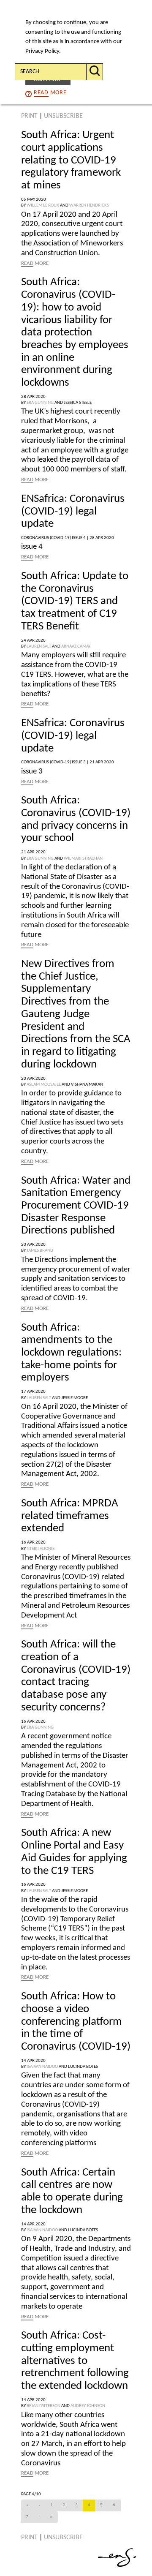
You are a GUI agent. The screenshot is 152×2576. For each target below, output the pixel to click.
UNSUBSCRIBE (63, 116)
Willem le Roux (43, 206)
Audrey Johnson (88, 2406)
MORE (35, 263)
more (50, 93)
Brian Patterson (43, 2406)
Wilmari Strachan (83, 859)
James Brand (40, 1251)
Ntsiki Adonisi (41, 1549)
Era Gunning (40, 403)
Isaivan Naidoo (42, 2067)
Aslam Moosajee (44, 1085)
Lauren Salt (39, 647)
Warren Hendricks (89, 206)
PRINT (29, 116)
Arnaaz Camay (76, 647)
